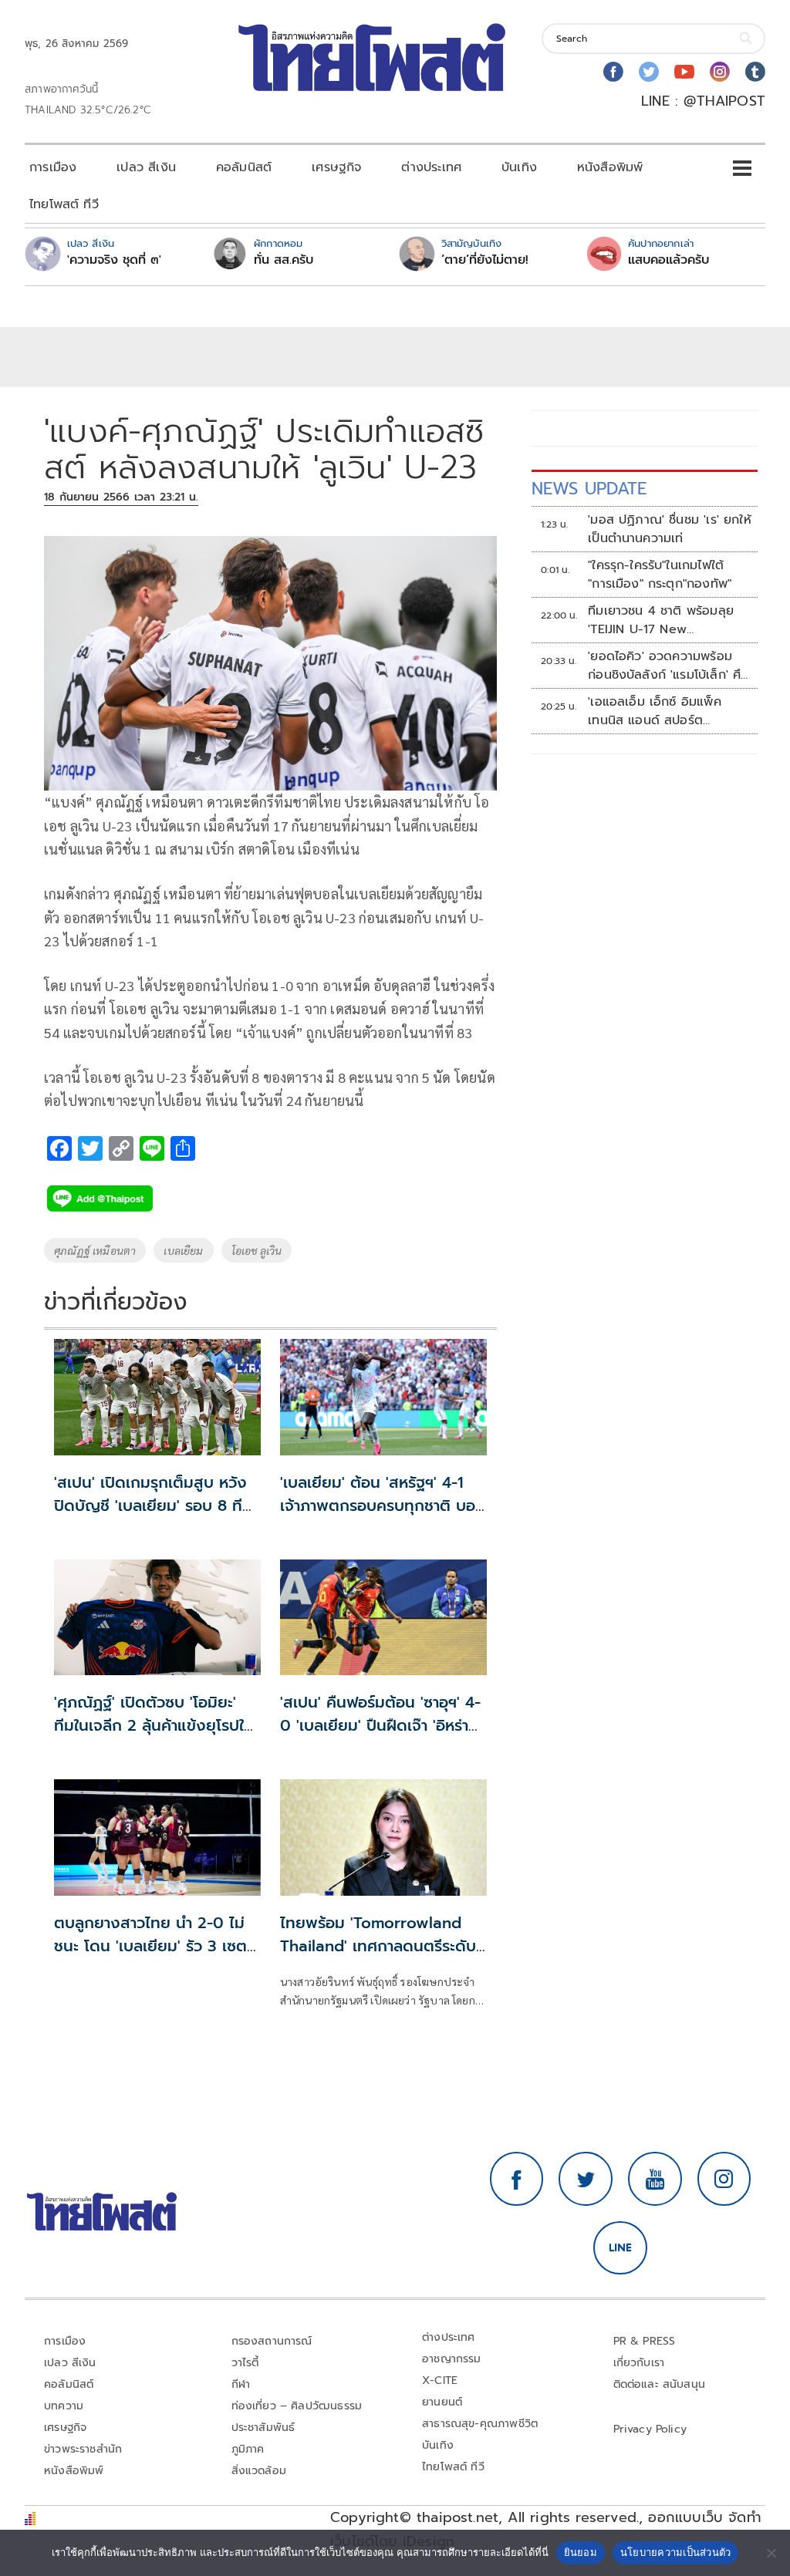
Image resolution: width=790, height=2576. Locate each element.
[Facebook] (613, 72)
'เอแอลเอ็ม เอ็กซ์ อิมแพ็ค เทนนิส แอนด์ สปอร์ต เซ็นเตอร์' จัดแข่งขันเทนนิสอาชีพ (658, 711)
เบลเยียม (183, 1250)
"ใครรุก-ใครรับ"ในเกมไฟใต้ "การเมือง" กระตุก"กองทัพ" (660, 575)
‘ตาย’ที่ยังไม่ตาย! (485, 260)
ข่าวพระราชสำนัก (83, 2449)
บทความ (64, 2406)
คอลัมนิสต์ (244, 167)
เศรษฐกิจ (336, 167)
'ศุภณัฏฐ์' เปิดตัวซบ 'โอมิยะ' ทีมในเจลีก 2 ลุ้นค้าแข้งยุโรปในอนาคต (154, 1725)
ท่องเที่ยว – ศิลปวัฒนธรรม (297, 2406)
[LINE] (620, 2248)
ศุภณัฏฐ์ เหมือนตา (95, 1250)
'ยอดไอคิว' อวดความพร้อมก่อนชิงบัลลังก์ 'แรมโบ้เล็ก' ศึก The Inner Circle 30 (668, 666)
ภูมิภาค (248, 2449)
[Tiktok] (755, 72)
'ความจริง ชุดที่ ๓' (114, 260)
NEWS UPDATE (589, 489)
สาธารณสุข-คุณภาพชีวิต (480, 2424)
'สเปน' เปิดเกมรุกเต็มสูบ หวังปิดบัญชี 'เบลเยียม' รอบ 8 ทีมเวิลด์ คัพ (153, 1505)
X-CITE (440, 2380)
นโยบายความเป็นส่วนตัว (676, 2552)
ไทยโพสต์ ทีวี (64, 204)
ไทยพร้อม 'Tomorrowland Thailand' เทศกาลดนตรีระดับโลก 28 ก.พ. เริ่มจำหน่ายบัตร (378, 1946)
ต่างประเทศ (431, 167)
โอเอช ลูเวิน (257, 1250)
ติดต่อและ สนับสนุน (660, 2384)
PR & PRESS (645, 2341)
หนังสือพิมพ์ (610, 167)
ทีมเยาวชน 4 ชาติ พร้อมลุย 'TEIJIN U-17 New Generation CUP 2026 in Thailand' (664, 620)
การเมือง (53, 167)
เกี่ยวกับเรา (639, 2363)
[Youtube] (684, 72)
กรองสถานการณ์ (272, 2341)
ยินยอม (581, 2552)
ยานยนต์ (442, 2402)
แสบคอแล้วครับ (668, 260)
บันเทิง (519, 167)
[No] (771, 2553)
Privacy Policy (650, 2429)
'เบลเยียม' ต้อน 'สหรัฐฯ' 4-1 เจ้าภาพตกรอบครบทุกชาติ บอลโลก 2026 (382, 1505)
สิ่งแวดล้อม (259, 2471)
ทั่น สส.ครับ (284, 260)
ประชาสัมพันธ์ (263, 2428)
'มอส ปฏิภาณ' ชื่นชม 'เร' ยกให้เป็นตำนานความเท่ (670, 529)
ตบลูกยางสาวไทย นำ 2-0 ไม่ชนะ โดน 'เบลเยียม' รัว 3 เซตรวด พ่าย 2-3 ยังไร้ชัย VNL (150, 1946)
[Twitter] (649, 72)
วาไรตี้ (245, 2363)
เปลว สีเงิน (146, 167)
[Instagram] (720, 72)
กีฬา (241, 2384)
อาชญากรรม (452, 2359)
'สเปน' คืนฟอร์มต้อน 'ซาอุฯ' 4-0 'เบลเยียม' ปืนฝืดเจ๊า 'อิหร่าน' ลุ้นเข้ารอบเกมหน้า (381, 1725)
